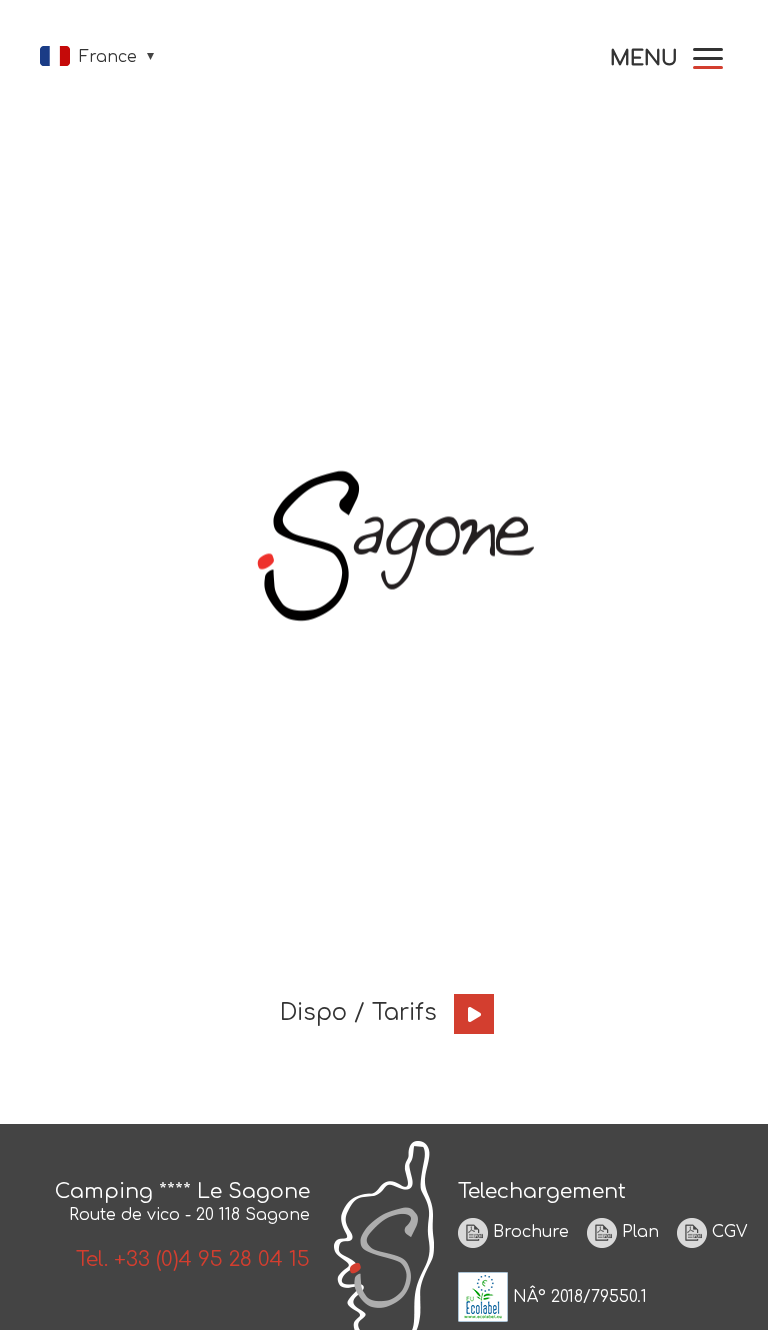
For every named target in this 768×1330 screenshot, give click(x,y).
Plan (638, 1233)
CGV (727, 1233)
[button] (666, 58)
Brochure (528, 1233)
